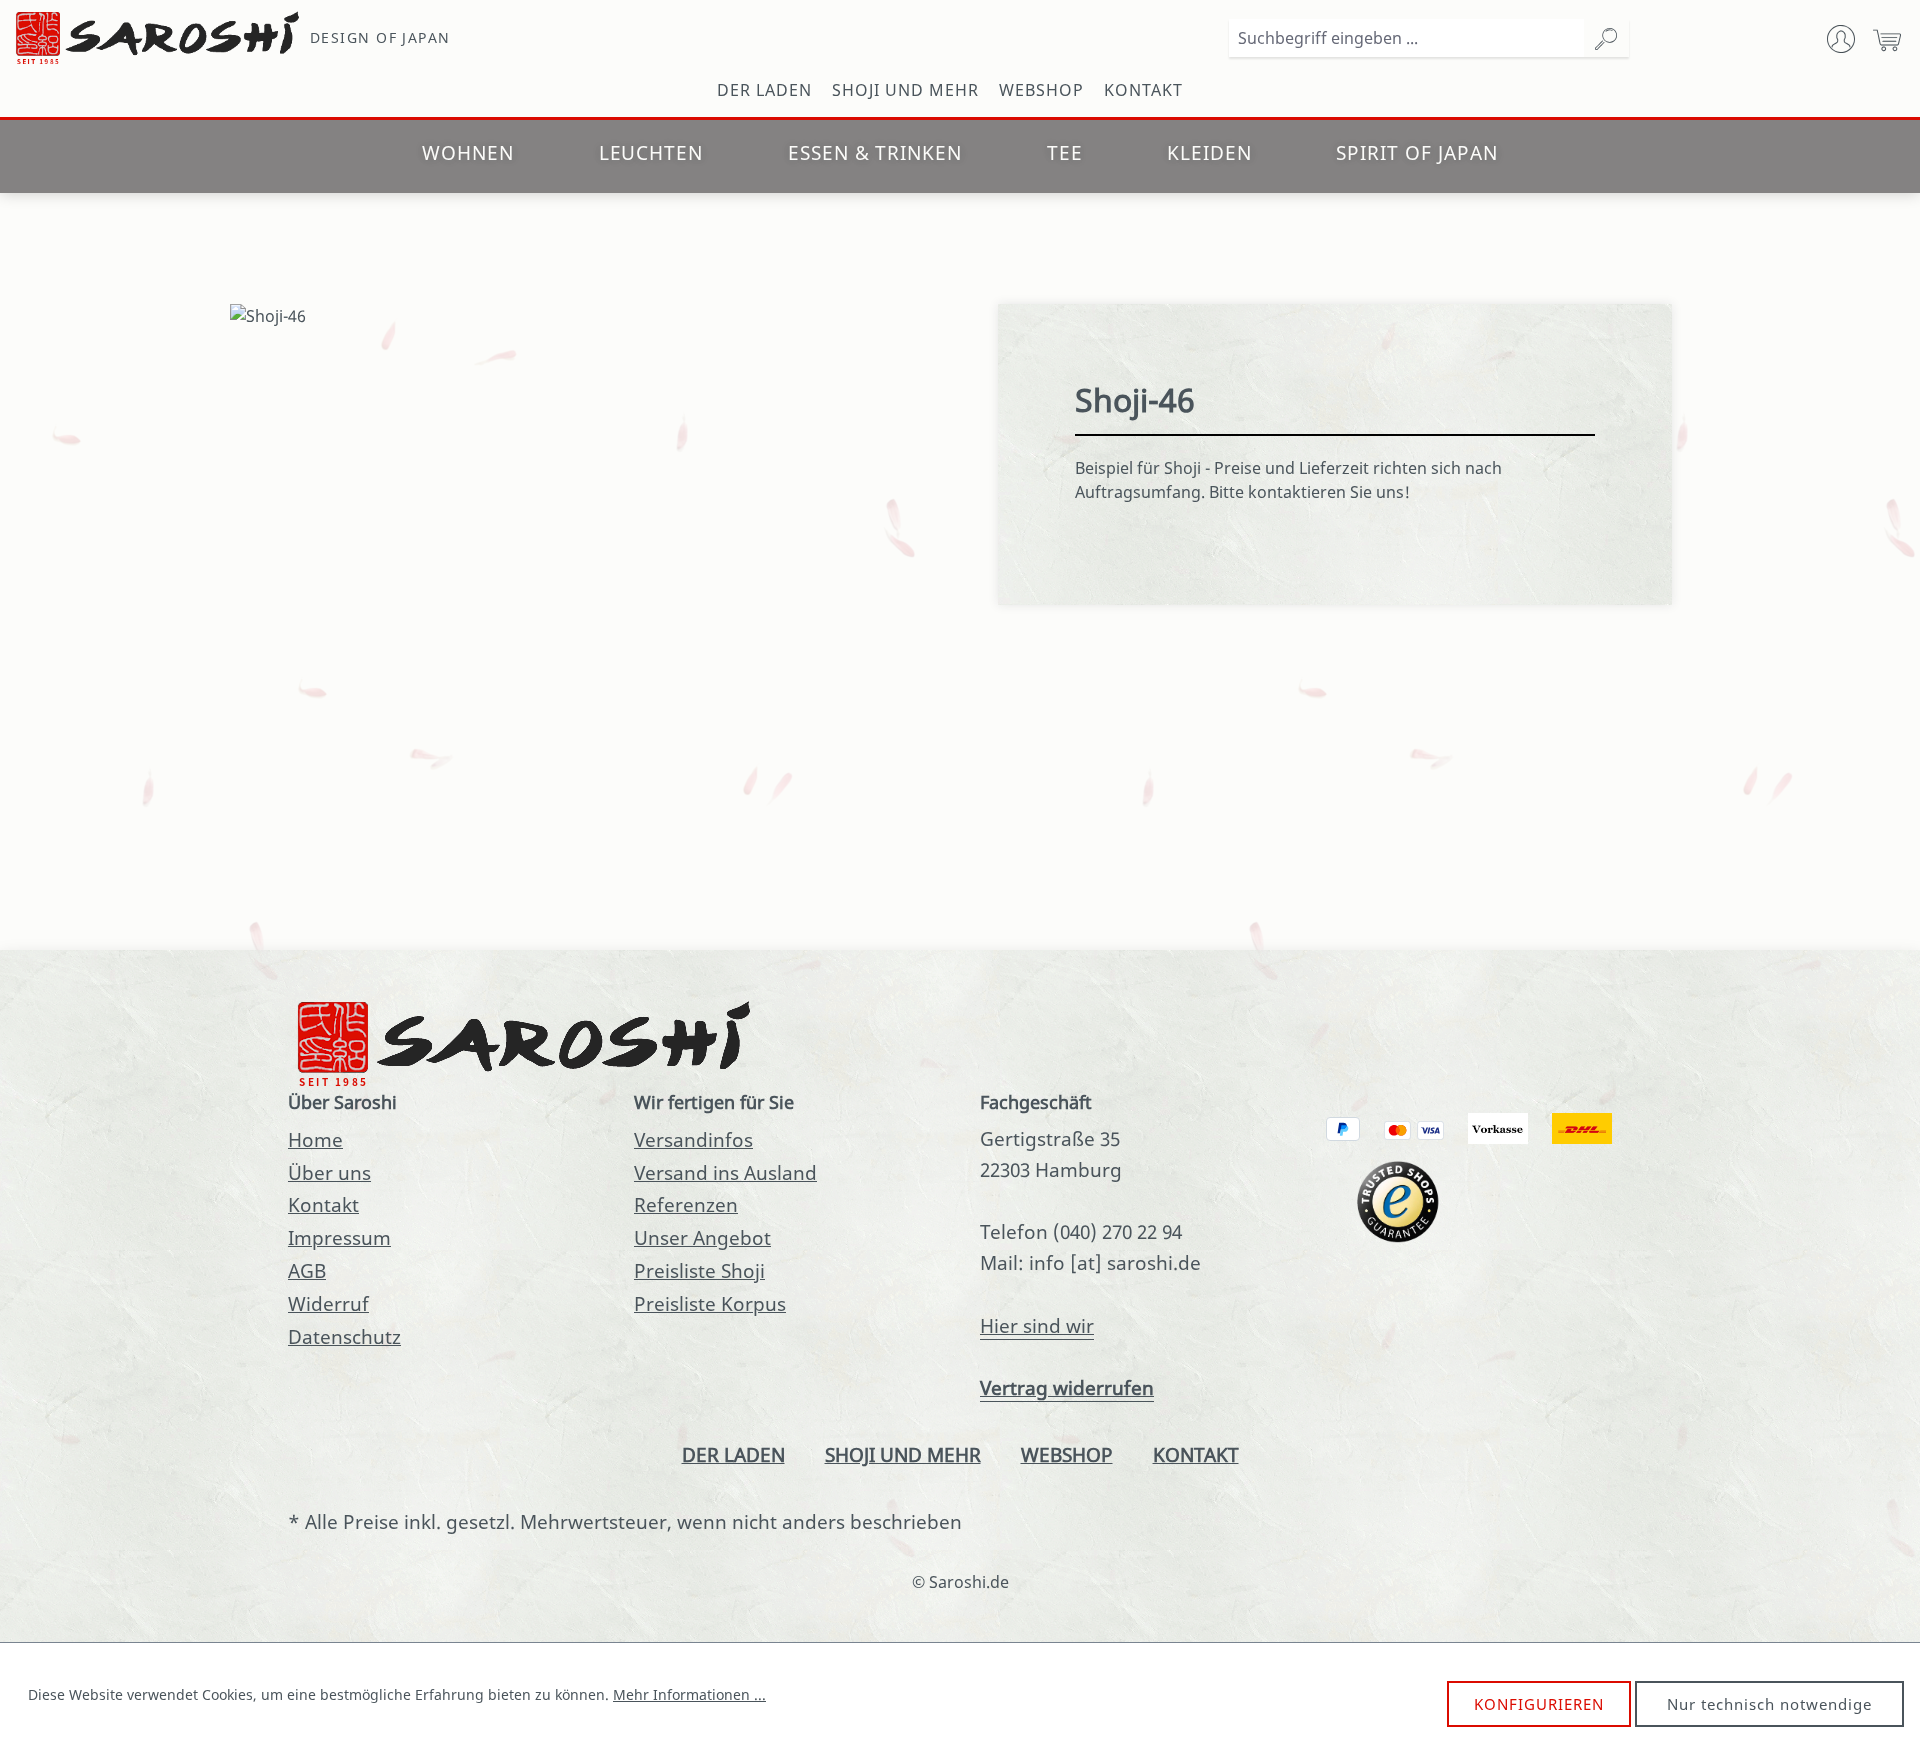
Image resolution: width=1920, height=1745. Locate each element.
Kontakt (323, 1204)
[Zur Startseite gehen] (160, 38)
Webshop (1067, 1454)
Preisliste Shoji (699, 1270)
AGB (307, 1270)
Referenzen (686, 1204)
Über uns (329, 1172)
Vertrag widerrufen (1067, 1387)
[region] (585, 539)
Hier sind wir (1037, 1325)
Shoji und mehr (903, 1454)
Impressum (339, 1237)
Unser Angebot (702, 1237)
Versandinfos (693, 1139)
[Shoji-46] (584, 316)
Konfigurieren (1539, 1704)
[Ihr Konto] (1841, 38)
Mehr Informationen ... (689, 1694)
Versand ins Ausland (725, 1172)
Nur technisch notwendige (1769, 1704)
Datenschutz (344, 1336)
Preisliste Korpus (710, 1303)
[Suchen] (1606, 38)
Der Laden (733, 1454)
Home (315, 1139)
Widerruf (328, 1303)
